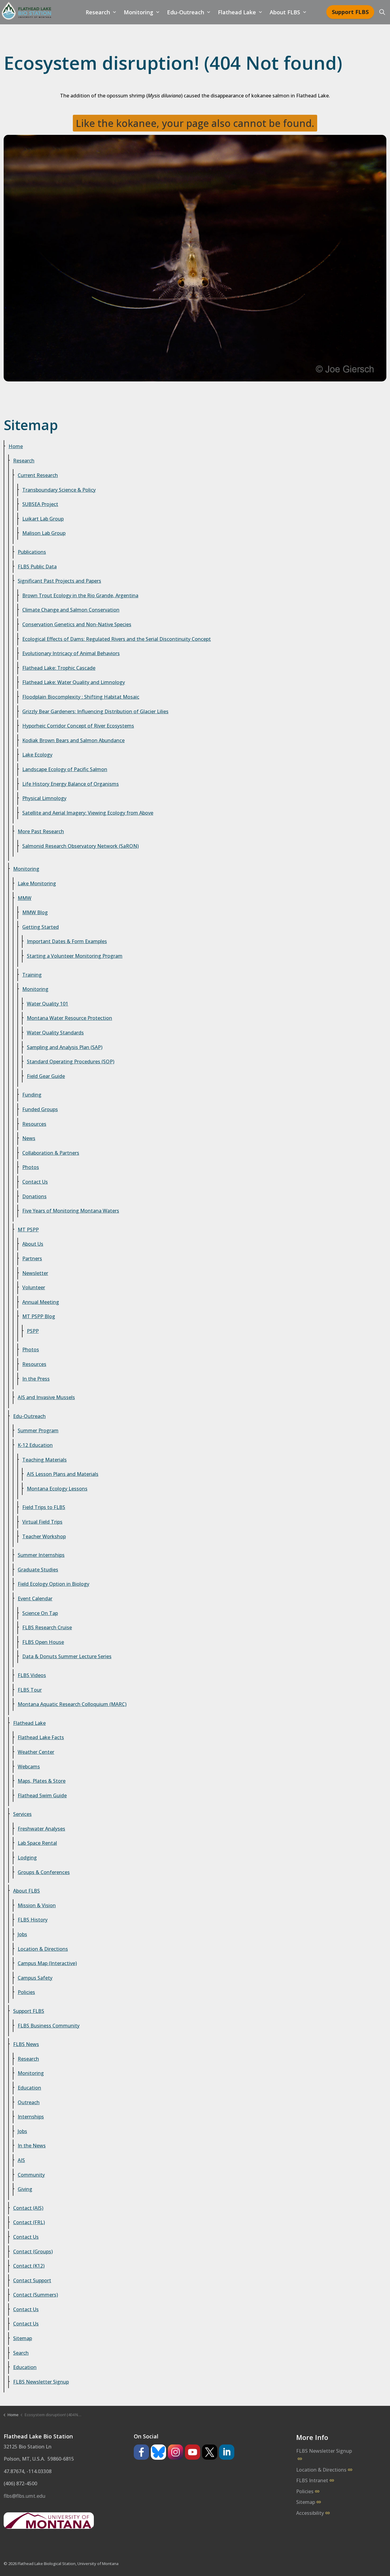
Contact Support (32, 2280)
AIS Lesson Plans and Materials (63, 1474)
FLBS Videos (32, 1675)
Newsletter (35, 1273)
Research (98, 12)
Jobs (22, 1934)
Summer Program (38, 1430)
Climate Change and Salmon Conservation (71, 610)
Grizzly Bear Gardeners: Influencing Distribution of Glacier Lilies (95, 711)
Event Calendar (35, 1599)
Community (31, 2175)
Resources (34, 1124)
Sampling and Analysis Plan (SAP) (65, 1047)
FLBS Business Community (49, 2026)
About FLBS (285, 12)
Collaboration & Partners (51, 1153)
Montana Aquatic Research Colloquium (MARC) (72, 1704)
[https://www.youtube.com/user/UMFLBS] (193, 2452)
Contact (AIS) (28, 2208)
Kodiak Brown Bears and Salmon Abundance (73, 740)
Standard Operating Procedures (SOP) (71, 1062)
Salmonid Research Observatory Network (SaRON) (80, 846)
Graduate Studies (38, 1570)
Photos (31, 1167)
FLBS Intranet (312, 2480)
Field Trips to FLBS (44, 1507)
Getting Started (41, 927)
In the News (32, 2146)
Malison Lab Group (44, 533)
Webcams (29, 1767)
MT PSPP (28, 1230)
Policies (26, 1992)
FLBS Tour (30, 1690)
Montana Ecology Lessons (57, 1489)
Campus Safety (35, 1978)
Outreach (29, 2102)
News (29, 1138)
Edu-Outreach (186, 12)
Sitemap (23, 2338)
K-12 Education (35, 1445)
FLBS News (26, 2044)
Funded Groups (40, 1109)
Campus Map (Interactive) (47, 1963)
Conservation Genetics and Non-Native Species (77, 624)
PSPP (33, 1331)
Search (21, 2353)
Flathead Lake (237, 12)
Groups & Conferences (44, 1872)
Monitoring (138, 12)
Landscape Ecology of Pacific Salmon (65, 769)
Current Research (38, 475)
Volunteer (34, 1287)
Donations (34, 1196)
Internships (31, 2117)
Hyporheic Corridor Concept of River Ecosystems (78, 726)
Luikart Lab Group (43, 519)
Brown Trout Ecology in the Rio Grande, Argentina (80, 595)
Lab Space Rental (37, 1843)
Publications (32, 552)
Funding (32, 1095)
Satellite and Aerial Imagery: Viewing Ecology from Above (88, 813)
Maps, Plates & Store (42, 1781)
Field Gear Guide (46, 1076)
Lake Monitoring (37, 883)
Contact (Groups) (33, 2251)
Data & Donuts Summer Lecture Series (67, 1656)
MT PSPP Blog (39, 1316)
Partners (32, 1258)
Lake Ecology (37, 755)
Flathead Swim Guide (42, 1795)
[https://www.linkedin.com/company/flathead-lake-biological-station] (227, 2452)
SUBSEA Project (40, 504)
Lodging (27, 1858)
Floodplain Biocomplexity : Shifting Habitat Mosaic (81, 697)
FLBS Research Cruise (47, 1627)
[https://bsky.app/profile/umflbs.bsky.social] (158, 2452)
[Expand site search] (382, 12)
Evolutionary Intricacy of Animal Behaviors (71, 653)
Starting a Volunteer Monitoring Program (75, 956)
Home (16, 446)
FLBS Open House (43, 1642)
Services (22, 1814)
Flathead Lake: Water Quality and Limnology (74, 682)
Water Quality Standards (55, 1033)
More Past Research (41, 831)
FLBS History (33, 1920)
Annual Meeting (41, 1302)
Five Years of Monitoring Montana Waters (71, 1211)
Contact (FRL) (29, 2222)
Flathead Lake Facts (41, 1737)
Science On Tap (40, 1613)
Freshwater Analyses (41, 1829)
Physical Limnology (44, 798)
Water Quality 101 (48, 1004)
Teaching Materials (44, 1460)
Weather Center (36, 1752)
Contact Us (35, 1182)
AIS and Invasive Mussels (46, 1397)
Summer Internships (41, 1555)
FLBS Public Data (37, 567)
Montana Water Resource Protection (69, 1018)
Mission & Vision (37, 1905)
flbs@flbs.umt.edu (25, 2496)
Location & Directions (43, 1949)
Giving (25, 2189)
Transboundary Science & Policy (59, 490)
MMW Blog (35, 912)
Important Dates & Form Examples (67, 941)
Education (29, 2088)
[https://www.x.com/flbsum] (210, 2452)
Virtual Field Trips (42, 1522)
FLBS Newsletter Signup (41, 2382)
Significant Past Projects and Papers (59, 581)
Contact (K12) (29, 2266)
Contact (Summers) (35, 2295)
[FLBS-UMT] (26, 11)
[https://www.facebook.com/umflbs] (141, 2452)
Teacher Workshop (44, 1536)
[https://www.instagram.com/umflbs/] (175, 2452)
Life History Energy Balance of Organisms (71, 784)
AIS (21, 2160)
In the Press (36, 1379)
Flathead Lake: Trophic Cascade (59, 668)
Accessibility (310, 2513)
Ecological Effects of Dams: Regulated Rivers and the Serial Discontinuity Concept (117, 639)
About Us (33, 1244)
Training (32, 975)
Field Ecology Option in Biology (53, 1584)
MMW (25, 898)
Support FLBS (350, 12)
